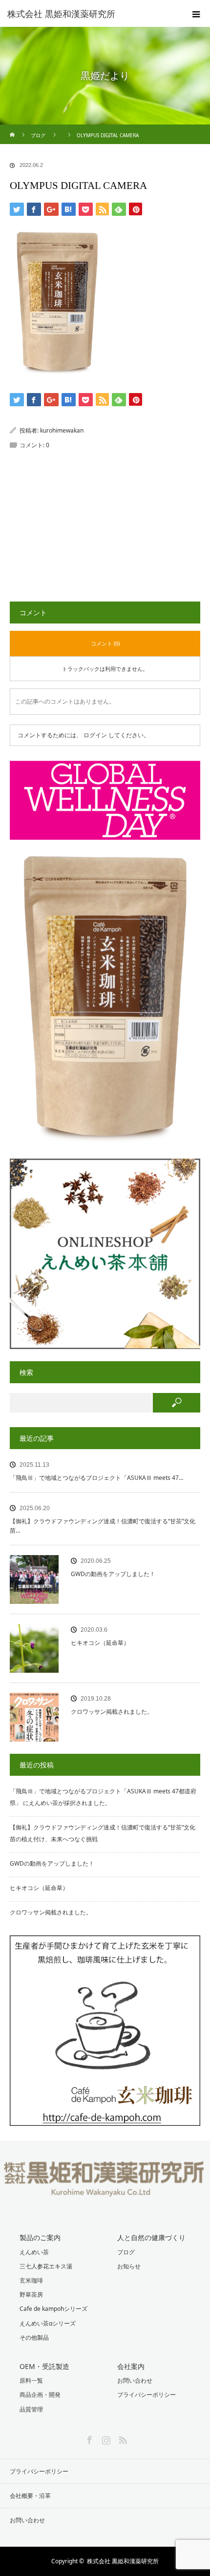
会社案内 (131, 2366)
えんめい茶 (34, 2252)
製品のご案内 (40, 2237)
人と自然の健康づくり (151, 2237)
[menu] (196, 14)
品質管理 (31, 2409)
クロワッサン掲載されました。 (112, 1712)
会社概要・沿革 (30, 2496)
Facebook (88, 2438)
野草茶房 (31, 2295)
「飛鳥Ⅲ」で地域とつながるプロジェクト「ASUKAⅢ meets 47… (96, 1478)
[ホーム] (13, 128)
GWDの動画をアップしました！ (113, 1574)
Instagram (105, 2438)
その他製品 (34, 2337)
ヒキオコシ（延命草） (100, 1643)
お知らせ (129, 2266)
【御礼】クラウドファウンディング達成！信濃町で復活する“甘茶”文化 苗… (103, 1526)
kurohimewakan (62, 430)
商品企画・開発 (40, 2395)
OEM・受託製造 (44, 2366)
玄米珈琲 (31, 2280)
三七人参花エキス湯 (46, 2266)
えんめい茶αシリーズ (48, 2323)
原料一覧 (31, 2380)
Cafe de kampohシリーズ (53, 2309)
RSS (122, 2438)
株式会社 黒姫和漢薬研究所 (123, 2561)
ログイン (95, 735)
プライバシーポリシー (147, 2395)
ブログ (126, 2252)
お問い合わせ (135, 2380)
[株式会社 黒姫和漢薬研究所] (90, 14)
